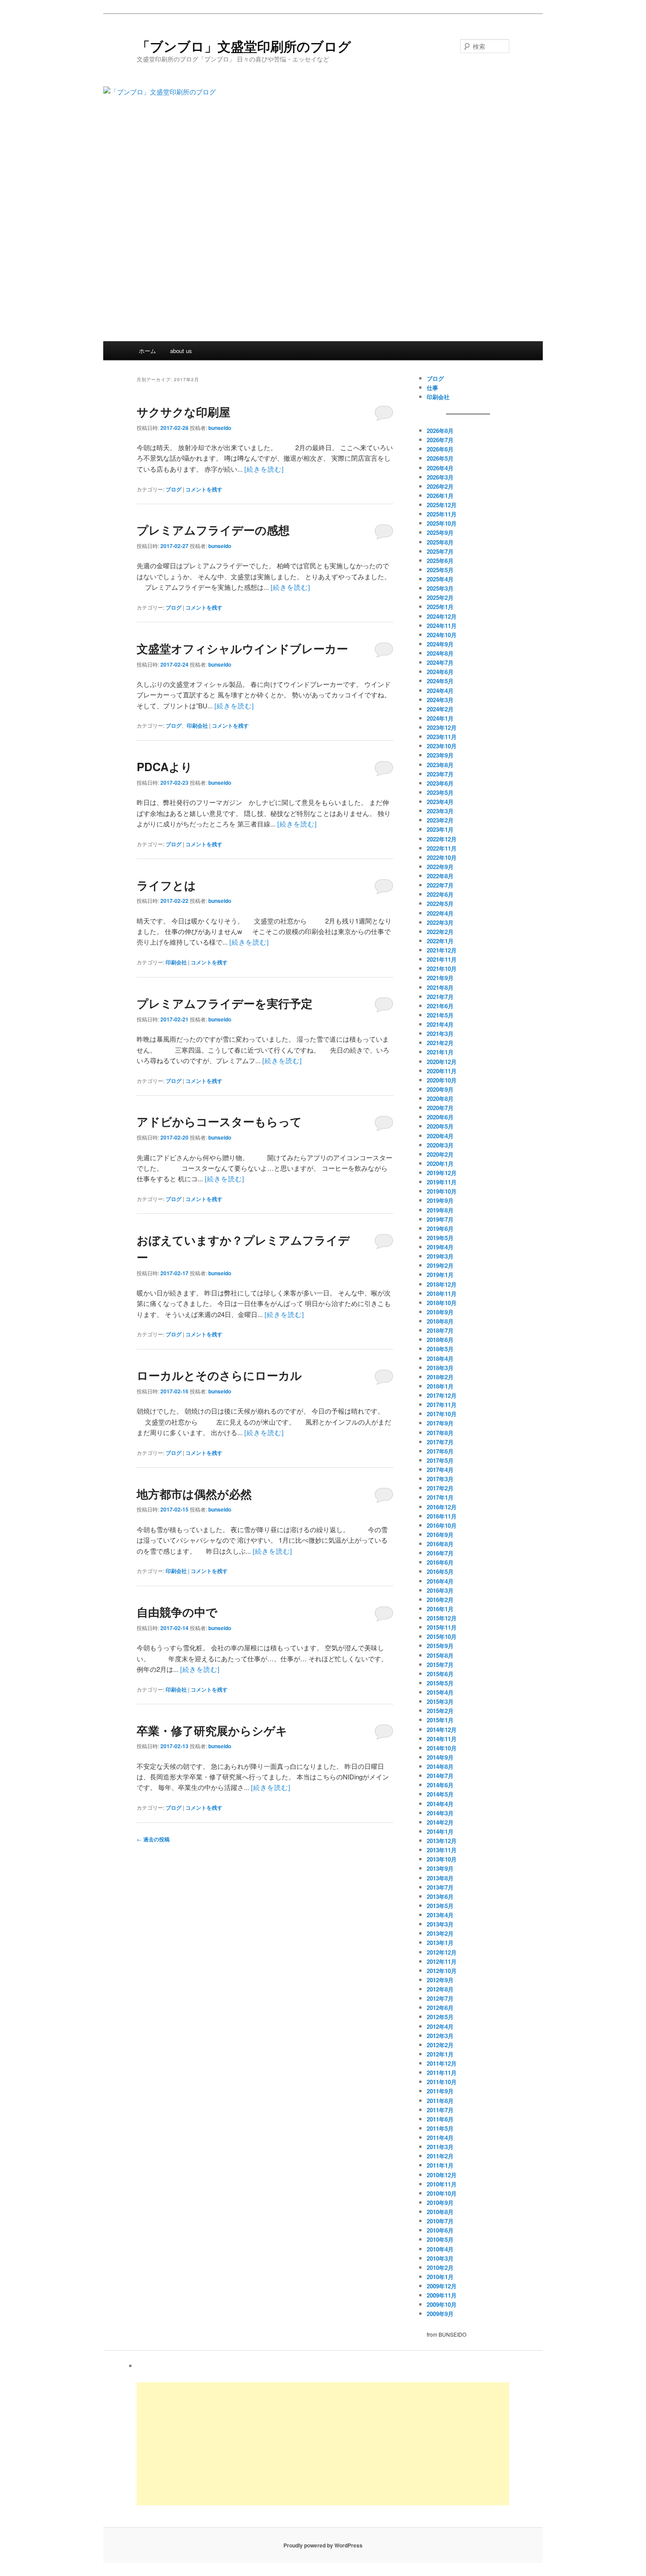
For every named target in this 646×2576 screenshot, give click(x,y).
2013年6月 (440, 1896)
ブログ (174, 489)
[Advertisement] (323, 275)
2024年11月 (442, 626)
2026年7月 (440, 440)
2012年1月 (440, 2054)
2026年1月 (440, 496)
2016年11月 (442, 1516)
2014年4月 (440, 1804)
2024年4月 (440, 691)
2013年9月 (440, 1868)
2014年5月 (440, 1794)
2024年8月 (440, 653)
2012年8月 (440, 1989)
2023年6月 (440, 783)
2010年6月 (440, 2230)
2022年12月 (442, 839)
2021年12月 (442, 950)
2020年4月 (440, 1136)
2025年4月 (440, 579)
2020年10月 (442, 1080)
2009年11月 (442, 2295)
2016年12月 (442, 1507)
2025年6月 (440, 561)
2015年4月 (440, 1692)
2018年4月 (440, 1358)
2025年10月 (442, 523)
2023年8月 (440, 765)
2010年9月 (440, 2203)
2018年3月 (440, 1368)
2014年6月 (440, 1785)
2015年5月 (440, 1683)
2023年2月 (440, 820)
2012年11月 (442, 1961)
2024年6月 (440, 672)
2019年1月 (440, 1275)
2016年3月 (440, 1590)
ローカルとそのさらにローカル (219, 1375)
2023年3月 (440, 811)
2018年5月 (440, 1349)
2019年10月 (442, 1191)
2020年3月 (440, 1145)
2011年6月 (440, 2119)
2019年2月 (440, 1265)
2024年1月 (440, 718)
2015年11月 (442, 1627)
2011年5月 (440, 2128)
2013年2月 (440, 1933)
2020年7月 (440, 1108)
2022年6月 (440, 894)
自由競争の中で (177, 1612)
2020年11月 (442, 1071)
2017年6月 (440, 1451)
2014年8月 (440, 1766)
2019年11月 (442, 1182)
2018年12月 (442, 1284)
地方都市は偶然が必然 (194, 1494)
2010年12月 (442, 2175)
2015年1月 (440, 1720)
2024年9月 (440, 644)
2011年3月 (440, 2147)
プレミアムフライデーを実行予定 (225, 1003)
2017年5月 (440, 1460)
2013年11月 (442, 1850)
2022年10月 (442, 857)
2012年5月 (440, 2017)
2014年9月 (440, 1757)
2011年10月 (442, 2082)
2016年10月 (442, 1525)
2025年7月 (440, 551)
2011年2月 (440, 2156)
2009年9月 (440, 2314)
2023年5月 (440, 792)
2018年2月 (440, 1377)
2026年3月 (440, 477)
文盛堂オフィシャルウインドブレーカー (242, 648)
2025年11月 (442, 514)
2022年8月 (440, 876)
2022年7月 (440, 885)
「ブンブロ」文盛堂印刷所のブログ (244, 46)
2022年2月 (440, 932)
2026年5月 (440, 458)
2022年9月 (440, 867)
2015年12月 (442, 1618)
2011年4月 (440, 2138)
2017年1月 (440, 1497)
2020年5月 (440, 1126)
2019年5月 (440, 1238)
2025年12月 (442, 505)
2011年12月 (442, 2063)
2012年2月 (440, 2045)
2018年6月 (440, 1340)
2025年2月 (440, 597)
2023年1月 (440, 829)
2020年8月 (440, 1099)
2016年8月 (440, 1544)
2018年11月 (442, 1293)
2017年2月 (440, 1488)
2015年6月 (440, 1674)
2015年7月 (440, 1665)
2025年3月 (440, 588)
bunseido (220, 428)
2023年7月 (440, 774)
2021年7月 (440, 997)
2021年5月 (440, 1015)
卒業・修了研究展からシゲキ (212, 1730)
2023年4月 (440, 802)
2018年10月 (442, 1303)
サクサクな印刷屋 (183, 412)
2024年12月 (442, 616)
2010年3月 (440, 2258)
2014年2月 (440, 1822)
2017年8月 (440, 1433)
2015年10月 (442, 1636)
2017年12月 (442, 1395)
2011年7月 (440, 2110)
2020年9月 (440, 1089)
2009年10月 (442, 2304)
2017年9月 (440, 1423)
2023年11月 (442, 737)
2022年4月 (440, 913)
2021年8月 (440, 987)
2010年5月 (440, 2239)
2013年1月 (440, 1943)
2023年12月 (442, 727)
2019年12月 (442, 1173)
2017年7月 (440, 1442)
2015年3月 (440, 1701)
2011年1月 (440, 2165)
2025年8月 (440, 542)
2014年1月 (440, 1831)
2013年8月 (440, 1878)
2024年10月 (442, 635)
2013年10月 (442, 1859)
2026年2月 (440, 486)
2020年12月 (442, 1062)
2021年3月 (440, 1034)
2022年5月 (440, 904)
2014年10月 (442, 1748)
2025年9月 (440, 532)
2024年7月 (440, 662)
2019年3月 (440, 1256)
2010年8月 (440, 2212)
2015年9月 (440, 1646)
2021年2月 (440, 1043)
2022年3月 (440, 922)
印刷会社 (197, 725)
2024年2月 (440, 709)
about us (181, 351)
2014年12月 (442, 1730)
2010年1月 (440, 2277)
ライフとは (166, 885)
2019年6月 (440, 1228)
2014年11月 (442, 1739)
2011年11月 (442, 2073)
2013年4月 (440, 1915)
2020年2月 (440, 1154)
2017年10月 (442, 1414)
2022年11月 (442, 848)
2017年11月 (442, 1405)
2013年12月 (442, 1841)
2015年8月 (440, 1655)
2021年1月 (440, 1052)
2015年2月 (440, 1711)
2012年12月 (442, 1952)
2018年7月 (440, 1330)
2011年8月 (440, 2101)
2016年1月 (440, 1609)
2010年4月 (440, 2249)
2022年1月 (440, 941)
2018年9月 (440, 1312)
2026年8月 (440, 431)
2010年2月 (440, 2268)
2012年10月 (442, 1971)
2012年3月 (440, 2036)
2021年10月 (442, 969)
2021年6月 (440, 1006)
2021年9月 (440, 978)
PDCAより (165, 767)
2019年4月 (440, 1247)
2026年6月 (440, 449)
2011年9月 (440, 2091)
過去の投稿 (153, 1839)
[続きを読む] (264, 469)
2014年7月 (440, 1776)
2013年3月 (440, 1924)
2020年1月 (440, 1164)
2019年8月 (440, 1210)
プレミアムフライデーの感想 (213, 530)
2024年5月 (440, 681)
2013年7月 (440, 1887)
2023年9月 (440, 755)
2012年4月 (440, 2026)
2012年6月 (440, 2008)
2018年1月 (440, 1386)
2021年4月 (440, 1024)
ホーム (147, 351)
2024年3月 (440, 700)
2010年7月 (440, 2221)
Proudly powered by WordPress (323, 2545)
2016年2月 (440, 1600)
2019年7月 (440, 1219)
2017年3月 (440, 1479)
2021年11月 (442, 959)
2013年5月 (440, 1906)
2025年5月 (440, 570)
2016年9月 (440, 1535)
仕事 (432, 388)
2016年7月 (440, 1553)
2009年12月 (442, 2286)
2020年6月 (440, 1117)
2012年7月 (440, 1998)
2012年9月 (440, 1980)
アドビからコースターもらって (219, 1121)
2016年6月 (440, 1562)
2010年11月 (442, 2184)
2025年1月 (440, 607)
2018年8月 (440, 1321)
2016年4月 (440, 1581)
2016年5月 (440, 1571)
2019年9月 (440, 1200)
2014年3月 (440, 1813)
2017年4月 (440, 1470)
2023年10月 (442, 746)
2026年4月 (440, 468)
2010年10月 (442, 2193)
